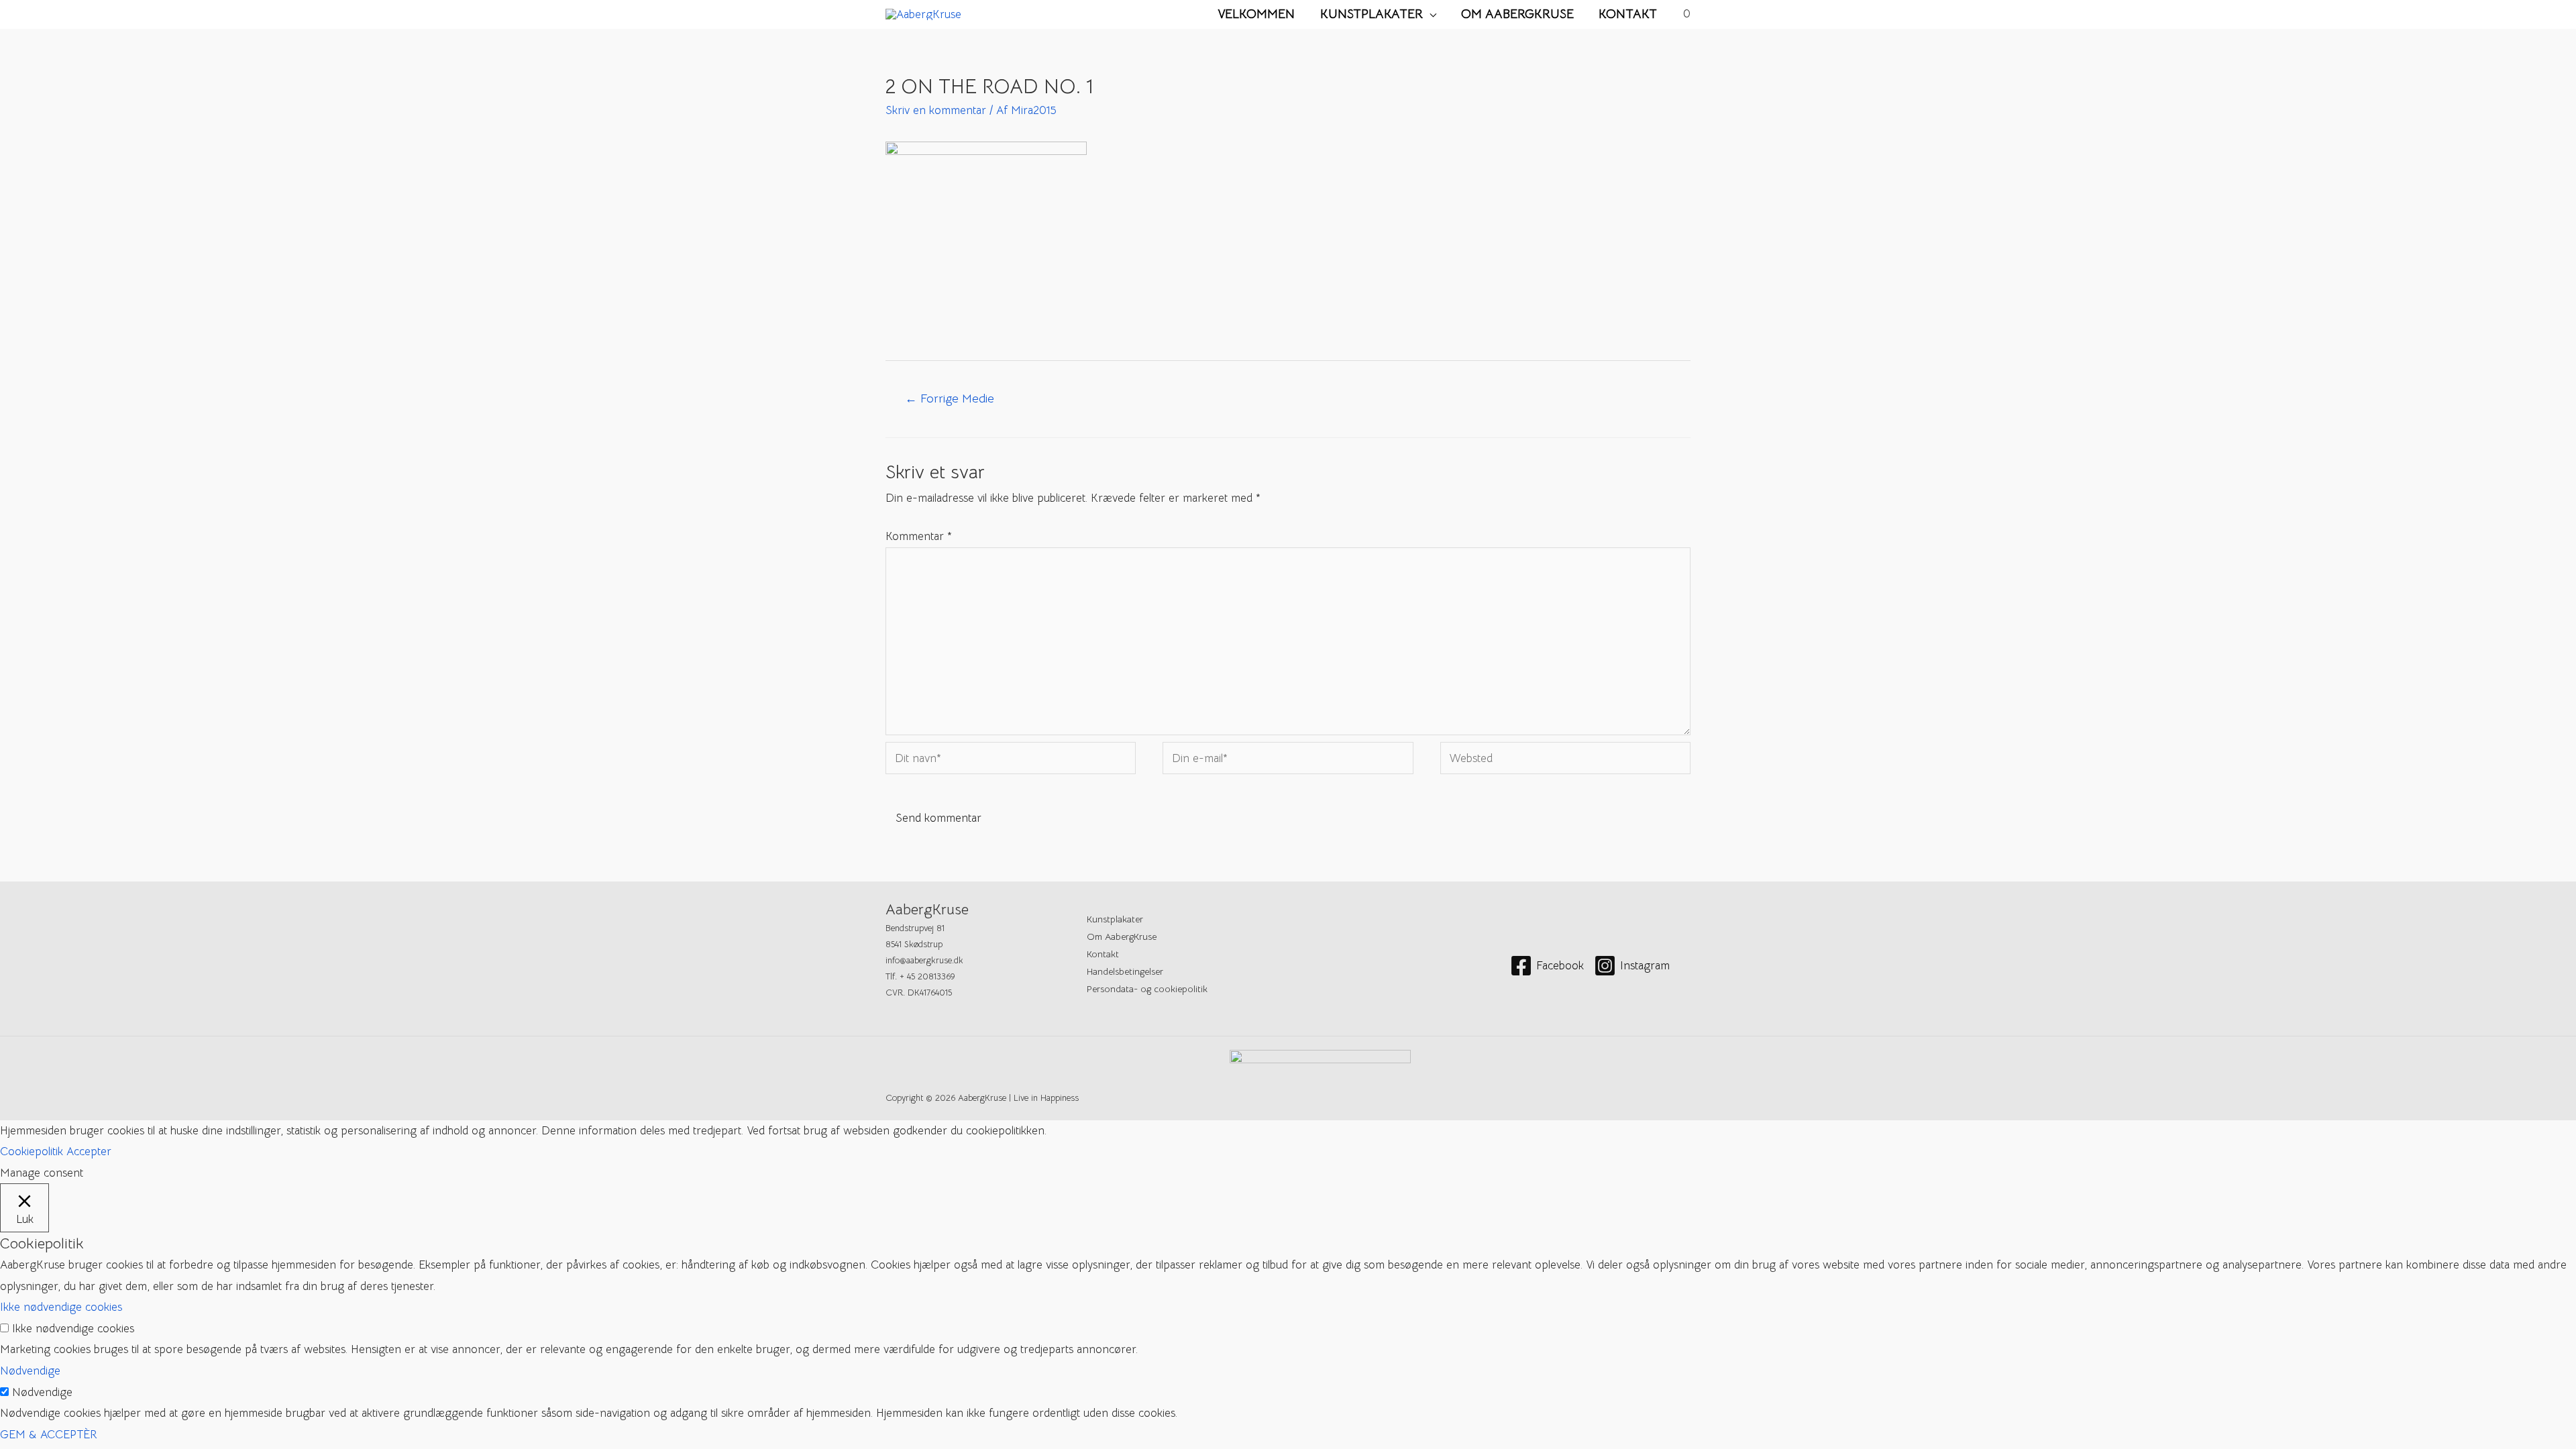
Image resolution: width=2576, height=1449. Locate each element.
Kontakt (1628, 14)
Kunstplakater (1372, 14)
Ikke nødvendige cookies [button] (61, 1307)
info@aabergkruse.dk (924, 960)
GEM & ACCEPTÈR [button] (49, 1435)
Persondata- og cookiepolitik (1147, 989)
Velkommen (1256, 14)
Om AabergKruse (1517, 14)
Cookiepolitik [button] (32, 1151)
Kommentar (919, 536)
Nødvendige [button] (30, 1371)
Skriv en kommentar (936, 110)
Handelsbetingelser (1125, 971)
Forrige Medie (950, 398)
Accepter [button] (89, 1151)
